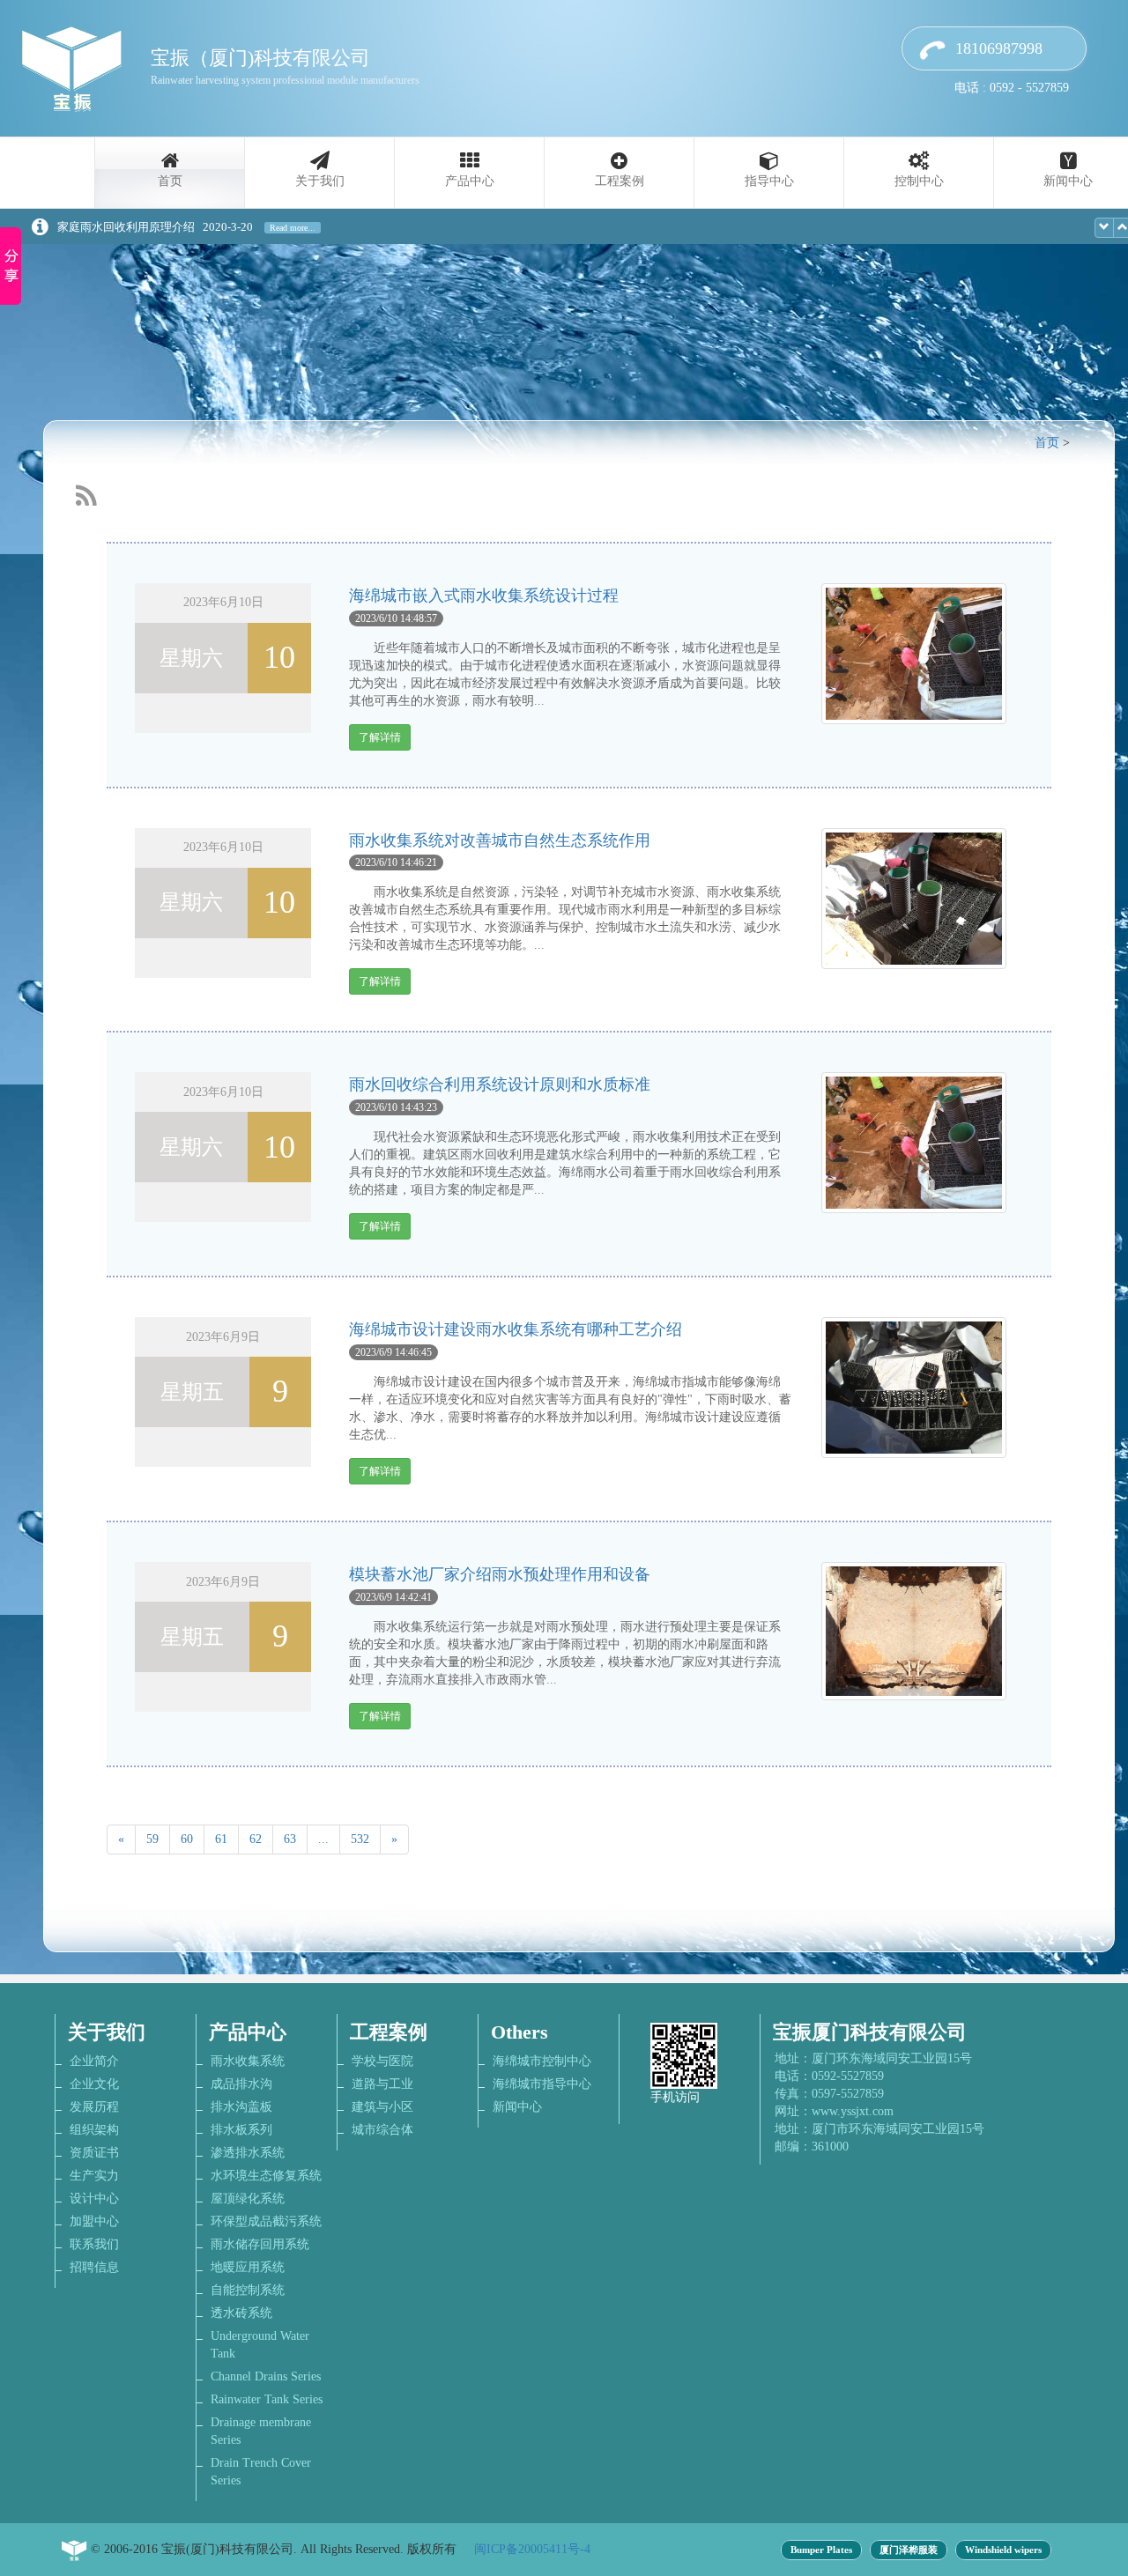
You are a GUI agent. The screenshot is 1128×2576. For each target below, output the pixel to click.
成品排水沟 (241, 2084)
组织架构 (94, 2130)
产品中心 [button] (470, 181)
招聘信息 (94, 2267)
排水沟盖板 (241, 2107)
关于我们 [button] (320, 181)
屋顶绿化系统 (248, 2198)
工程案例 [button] (620, 181)
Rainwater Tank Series (267, 2399)
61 (221, 1839)
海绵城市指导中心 (542, 2084)
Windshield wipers (1003, 2550)
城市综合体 (382, 2130)
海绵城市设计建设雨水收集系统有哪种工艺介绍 (516, 1329)
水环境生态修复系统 (266, 2176)
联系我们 (94, 2244)
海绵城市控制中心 (542, 2061)
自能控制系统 (248, 2290)
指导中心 (769, 181)
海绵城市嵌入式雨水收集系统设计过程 (484, 596)
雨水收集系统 (248, 2061)
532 (360, 1839)
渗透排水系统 (248, 2153)
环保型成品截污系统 (266, 2221)
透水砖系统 (241, 2313)
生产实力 (94, 2176)
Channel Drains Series (266, 2376)
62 (256, 1839)
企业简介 (94, 2061)
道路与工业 (382, 2084)
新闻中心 (517, 2107)
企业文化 (94, 2084)
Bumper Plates (821, 2550)
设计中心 (94, 2198)
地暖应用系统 (248, 2267)
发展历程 (94, 2107)
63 (290, 1839)
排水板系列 (241, 2130)
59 (152, 1839)
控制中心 (919, 181)
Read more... (293, 228)
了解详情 (380, 737)
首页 (170, 181)
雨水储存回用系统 (260, 2244)
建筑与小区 (382, 2107)
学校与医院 (382, 2061)
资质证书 (94, 2153)
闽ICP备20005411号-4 (532, 2549)
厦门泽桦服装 (909, 2550)
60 (187, 1839)
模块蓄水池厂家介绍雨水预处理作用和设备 (500, 1574)
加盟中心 (94, 2221)
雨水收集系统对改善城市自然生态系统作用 (500, 840)
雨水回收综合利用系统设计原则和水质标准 (500, 1084)
